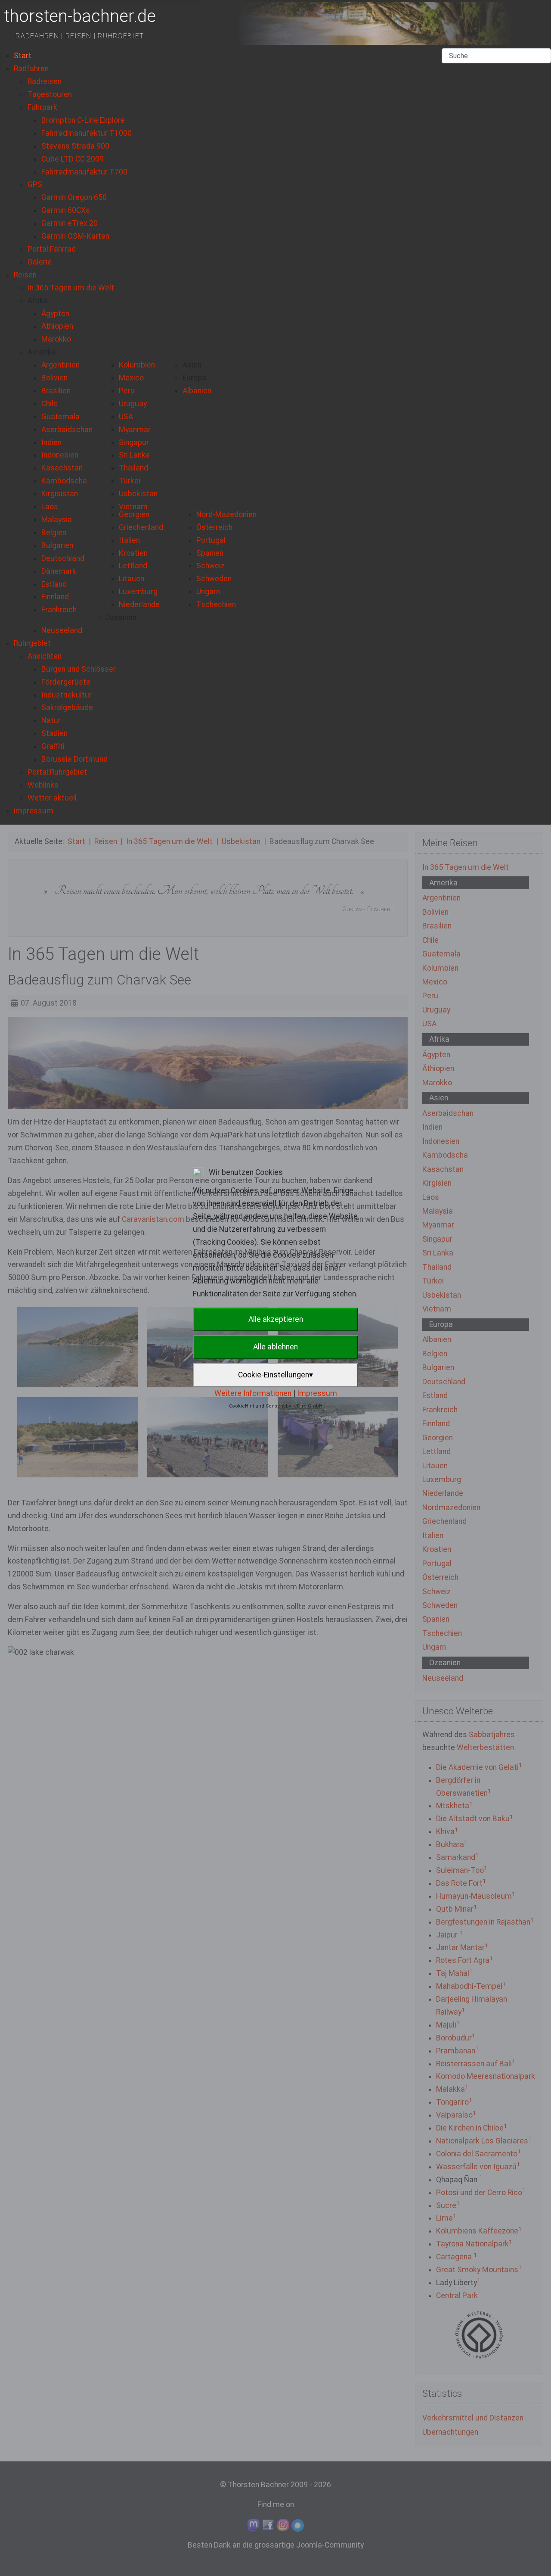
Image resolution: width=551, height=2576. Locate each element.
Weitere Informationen (253, 1393)
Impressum (317, 1393)
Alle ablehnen (275, 1347)
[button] (38, 301)
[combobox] (496, 56)
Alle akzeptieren (276, 1319)
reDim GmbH (307, 1406)
